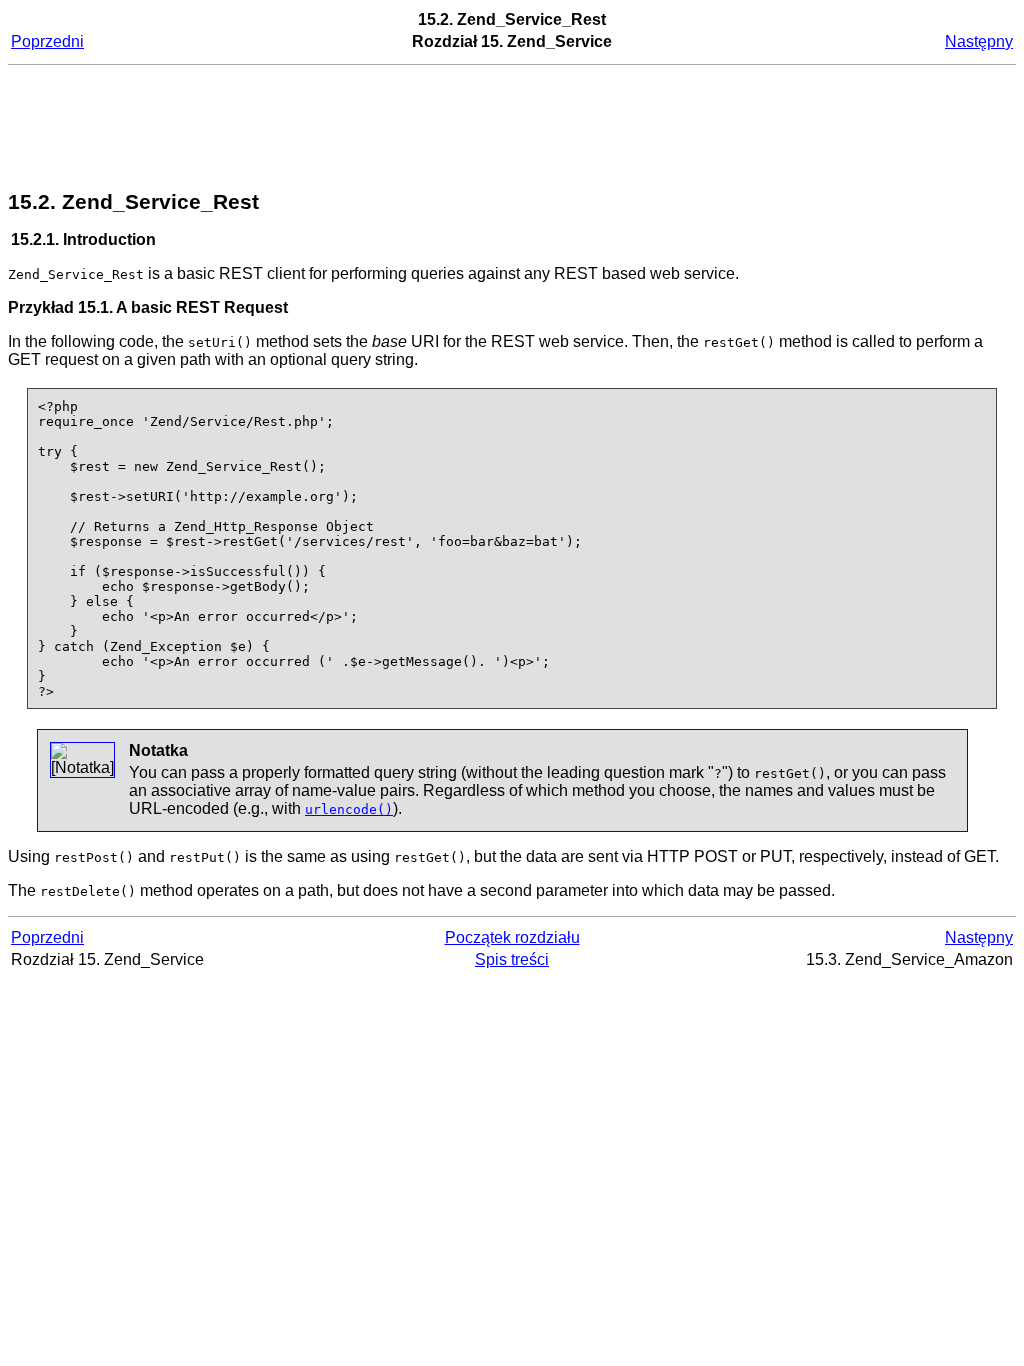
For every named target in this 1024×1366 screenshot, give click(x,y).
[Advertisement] (512, 128)
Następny (979, 41)
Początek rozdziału (512, 937)
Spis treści (512, 959)
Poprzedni (47, 41)
